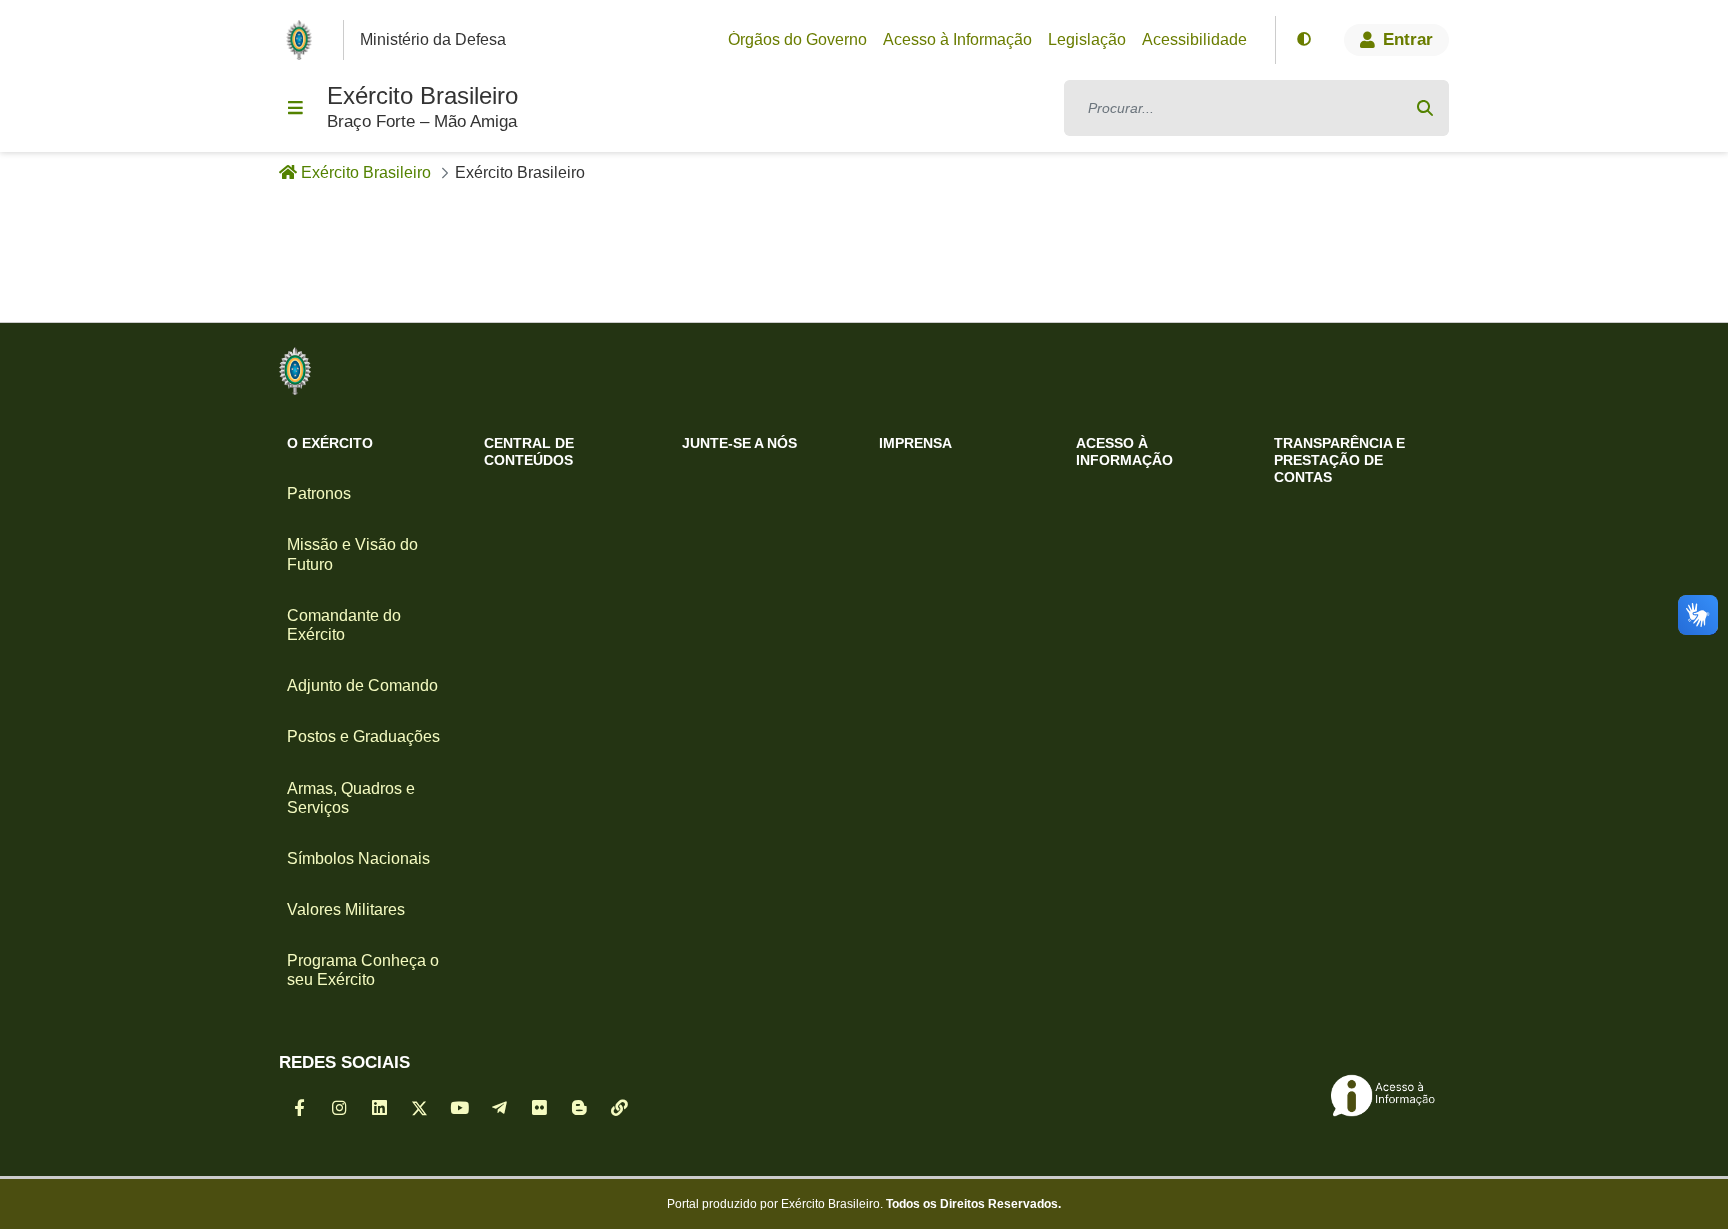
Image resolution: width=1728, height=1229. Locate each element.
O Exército (330, 443)
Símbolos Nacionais (358, 858)
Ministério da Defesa (433, 39)
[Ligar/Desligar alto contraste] (1304, 40)
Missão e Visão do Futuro (352, 554)
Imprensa (915, 443)
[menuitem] (797, 40)
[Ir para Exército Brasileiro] (303, 40)
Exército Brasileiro (422, 95)
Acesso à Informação (1124, 451)
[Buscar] (1425, 108)
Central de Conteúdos (529, 451)
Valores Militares (346, 909)
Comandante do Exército (344, 625)
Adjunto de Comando (362, 685)
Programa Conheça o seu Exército (363, 970)
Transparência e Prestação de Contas (1339, 460)
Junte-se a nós (739, 443)
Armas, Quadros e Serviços (351, 798)
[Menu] (295, 108)
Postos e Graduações (363, 736)
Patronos (319, 493)
